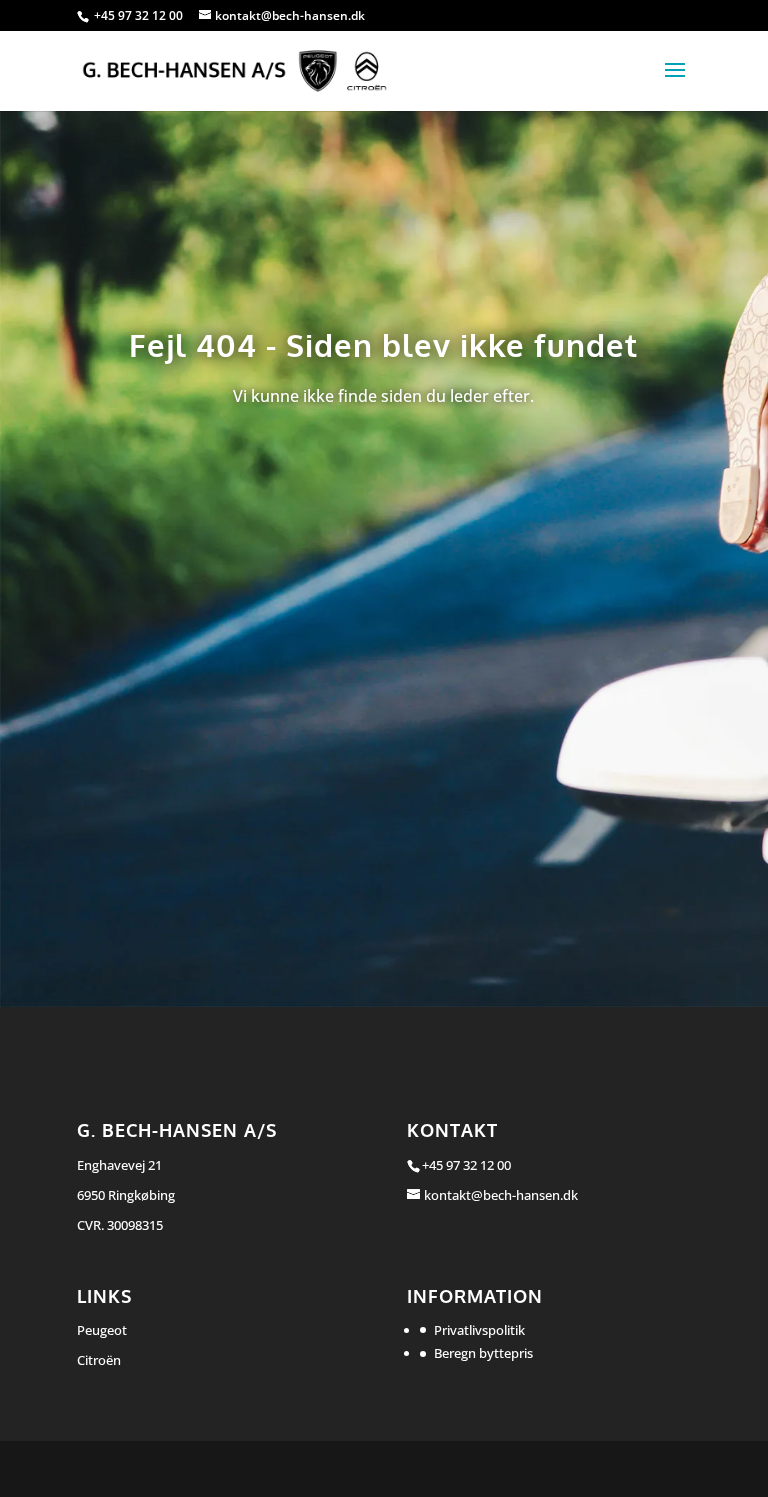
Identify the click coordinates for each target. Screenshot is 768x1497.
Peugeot (102, 1330)
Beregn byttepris (483, 1353)
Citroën (99, 1360)
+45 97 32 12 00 (140, 15)
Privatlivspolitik (479, 1330)
